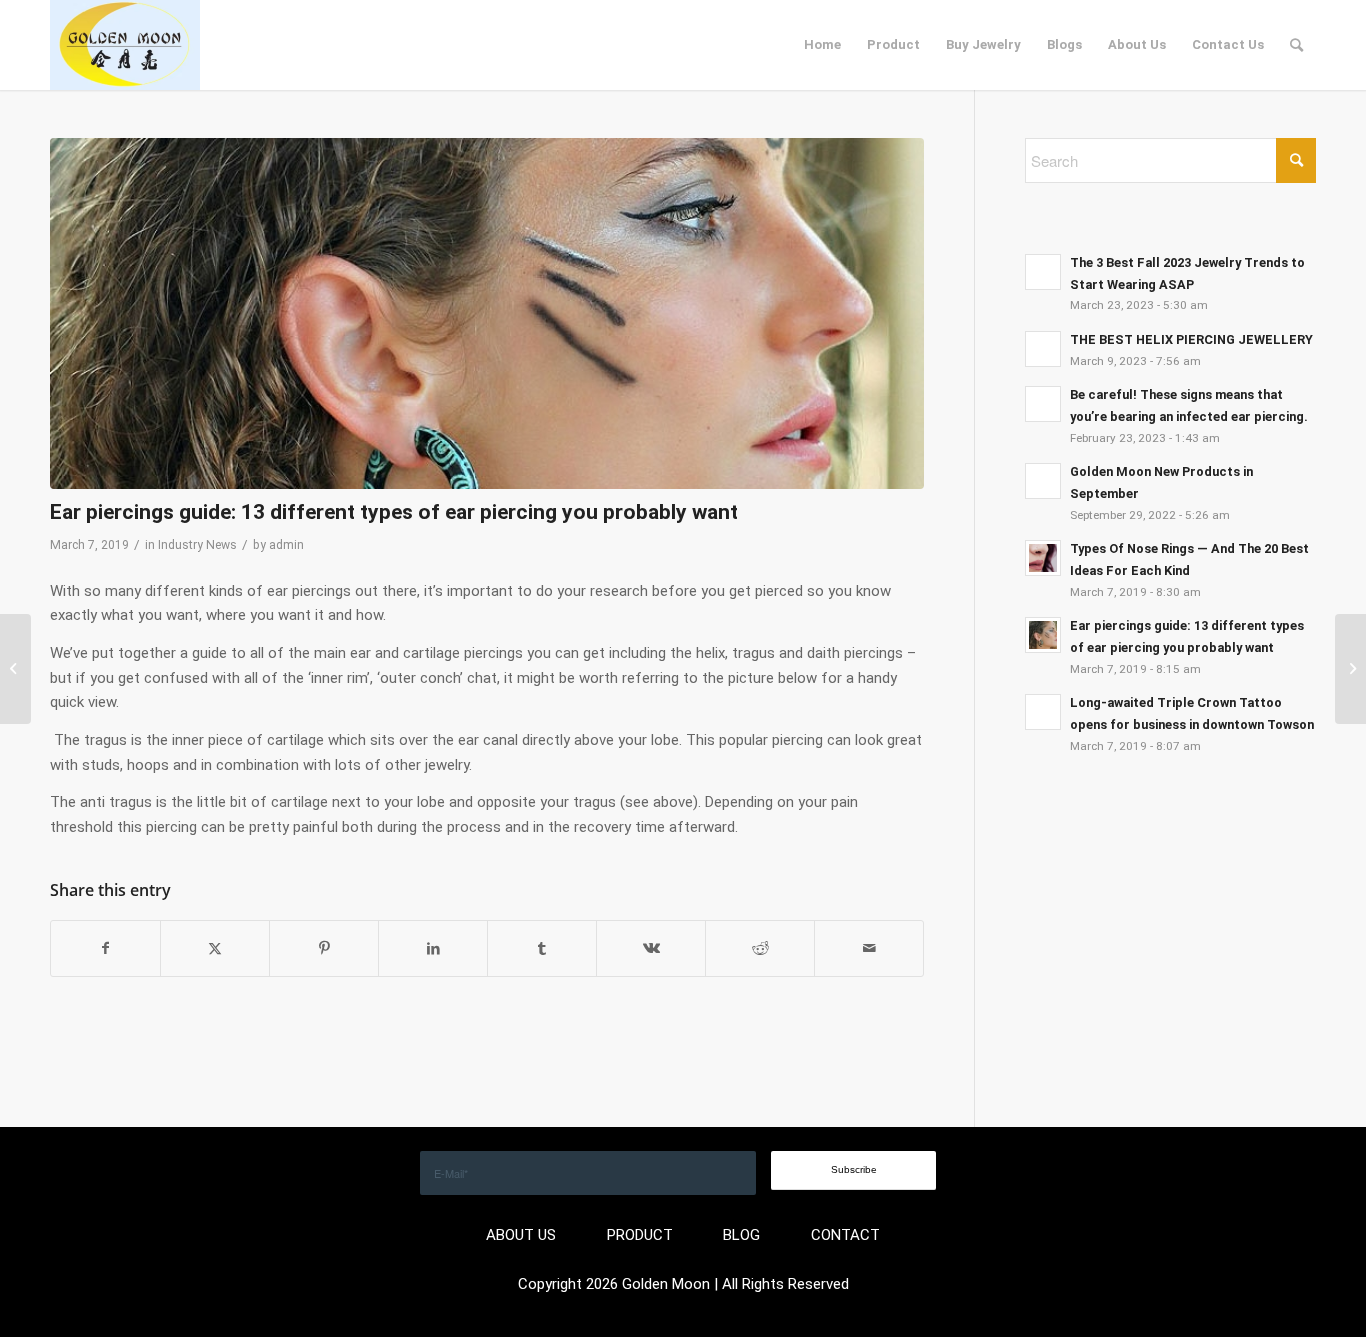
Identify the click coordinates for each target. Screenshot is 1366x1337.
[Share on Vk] (651, 948)
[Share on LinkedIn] (433, 948)
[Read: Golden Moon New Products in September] (1043, 481)
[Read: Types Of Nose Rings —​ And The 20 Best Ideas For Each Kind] (1043, 558)
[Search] (1296, 45)
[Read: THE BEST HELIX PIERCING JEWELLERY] (1043, 349)
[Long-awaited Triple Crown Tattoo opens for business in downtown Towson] (15, 669)
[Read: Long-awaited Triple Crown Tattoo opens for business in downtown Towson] (1043, 712)
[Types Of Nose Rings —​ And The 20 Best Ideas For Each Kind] (1350, 669)
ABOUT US (521, 1235)
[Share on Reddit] (760, 948)
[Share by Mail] (869, 948)
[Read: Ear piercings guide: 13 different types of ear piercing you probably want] (1043, 635)
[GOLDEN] (125, 45)
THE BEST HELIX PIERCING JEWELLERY (1191, 339)
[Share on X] (215, 948)
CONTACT (845, 1235)
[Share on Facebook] (105, 948)
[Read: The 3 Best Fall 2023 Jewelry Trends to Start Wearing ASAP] (1043, 272)
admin (286, 545)
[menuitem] (822, 45)
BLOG (741, 1235)
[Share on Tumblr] (542, 948)
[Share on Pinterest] (324, 948)
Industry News (197, 545)
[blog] (487, 313)
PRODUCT (640, 1235)
